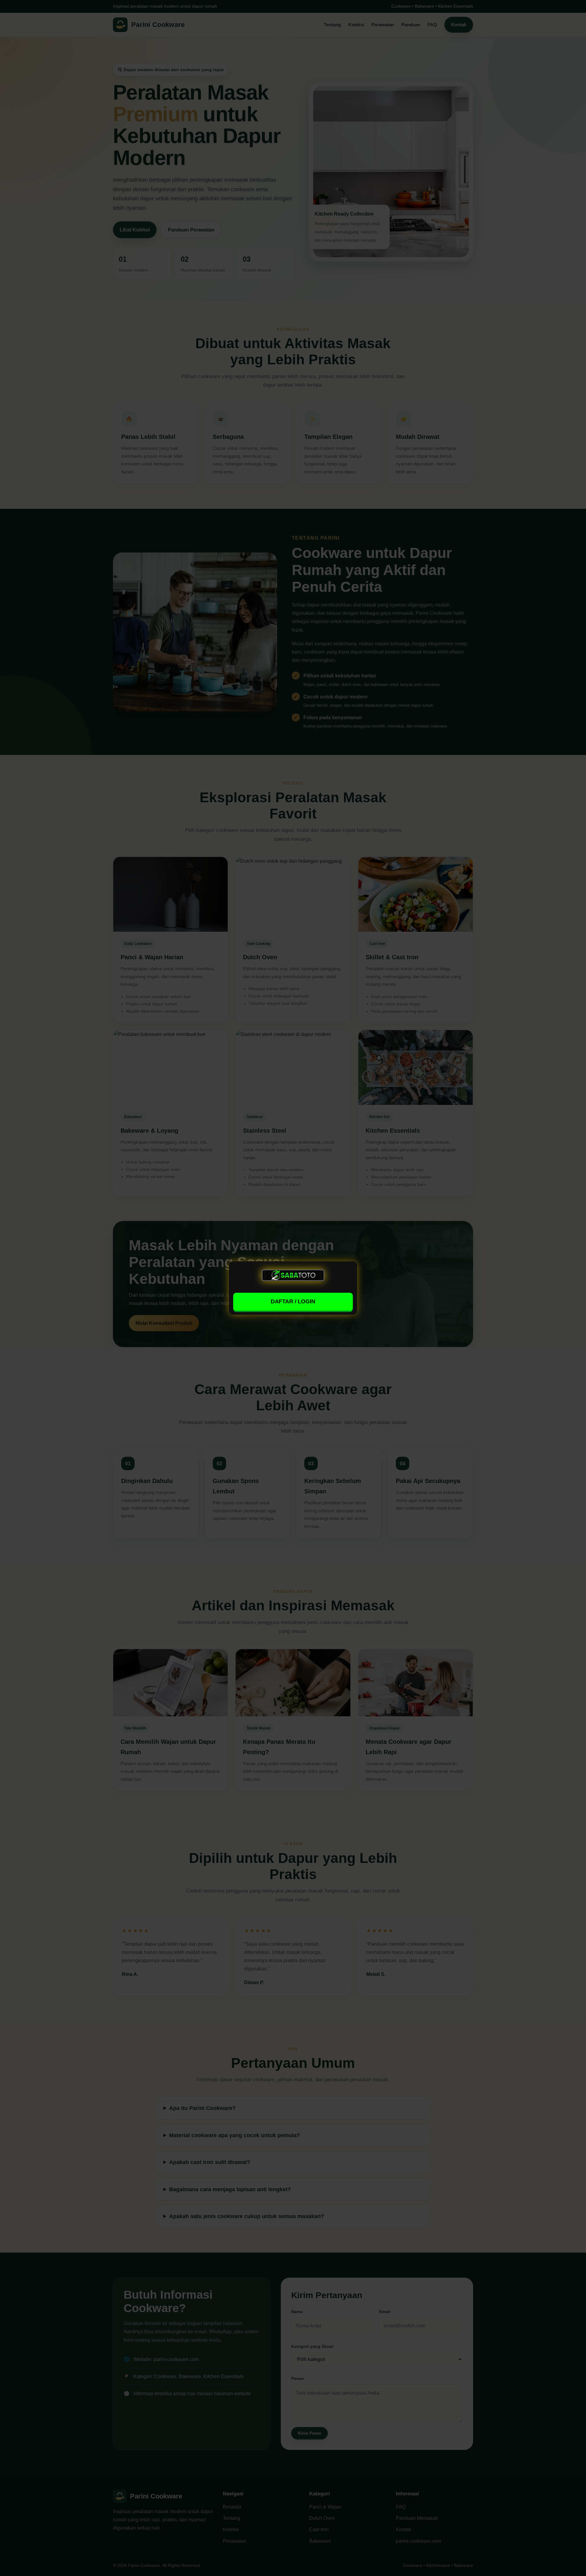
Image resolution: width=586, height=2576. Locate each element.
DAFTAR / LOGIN (293, 1301)
